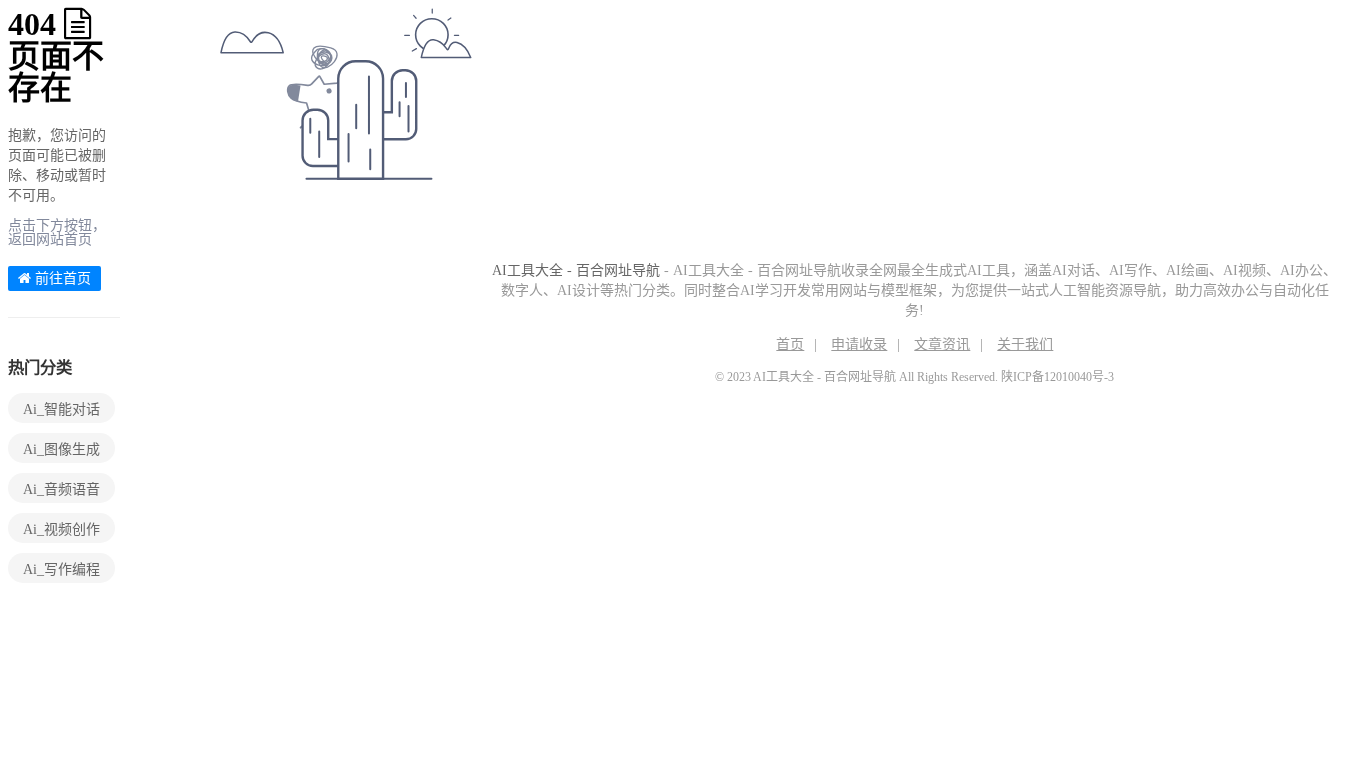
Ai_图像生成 (61, 449)
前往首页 (61, 278)
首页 (790, 344)
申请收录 (859, 344)
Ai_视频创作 (61, 529)
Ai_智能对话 (61, 409)
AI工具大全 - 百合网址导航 (576, 270)
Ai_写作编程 (61, 569)
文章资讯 (942, 344)
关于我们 (1025, 344)
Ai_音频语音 (61, 489)
